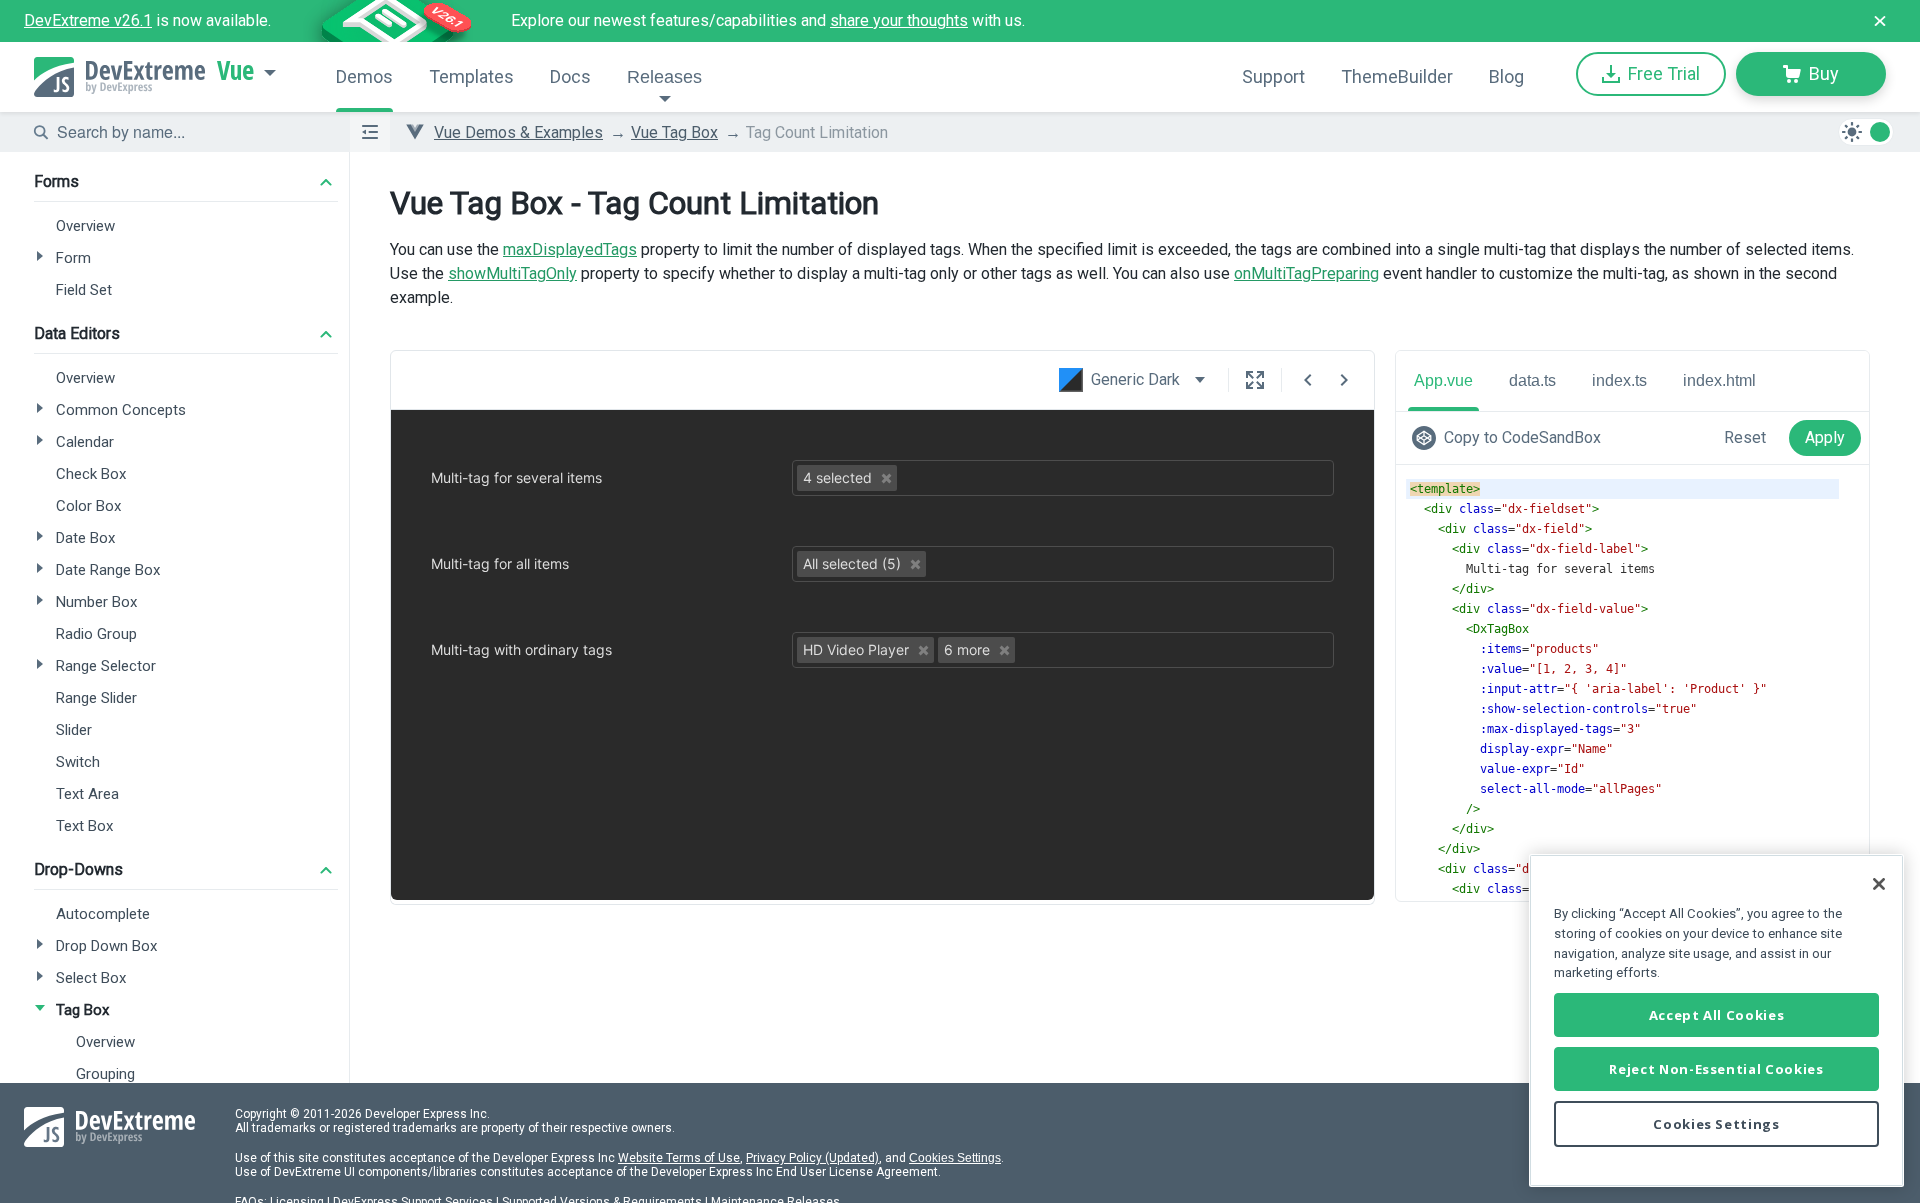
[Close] (1879, 884)
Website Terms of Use (679, 1158)
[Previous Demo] (1308, 380)
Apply (1825, 437)
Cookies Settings (955, 1158)
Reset (1745, 437)
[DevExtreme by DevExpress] (119, 77)
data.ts (1532, 380)
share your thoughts (899, 20)
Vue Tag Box (674, 132)
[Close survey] (1880, 21)
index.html (1719, 380)
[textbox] (191, 132)
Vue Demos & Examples (518, 132)
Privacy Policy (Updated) (812, 1158)
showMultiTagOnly (512, 273)
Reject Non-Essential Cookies (1716, 1069)
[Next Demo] (1344, 380)
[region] (1716, 1020)
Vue (235, 71)
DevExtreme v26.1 (88, 20)
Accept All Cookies (1717, 1015)
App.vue (1443, 380)
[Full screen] (1255, 380)
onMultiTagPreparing (1306, 273)
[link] (1510, 438)
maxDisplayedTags (570, 249)
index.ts (1619, 380)
